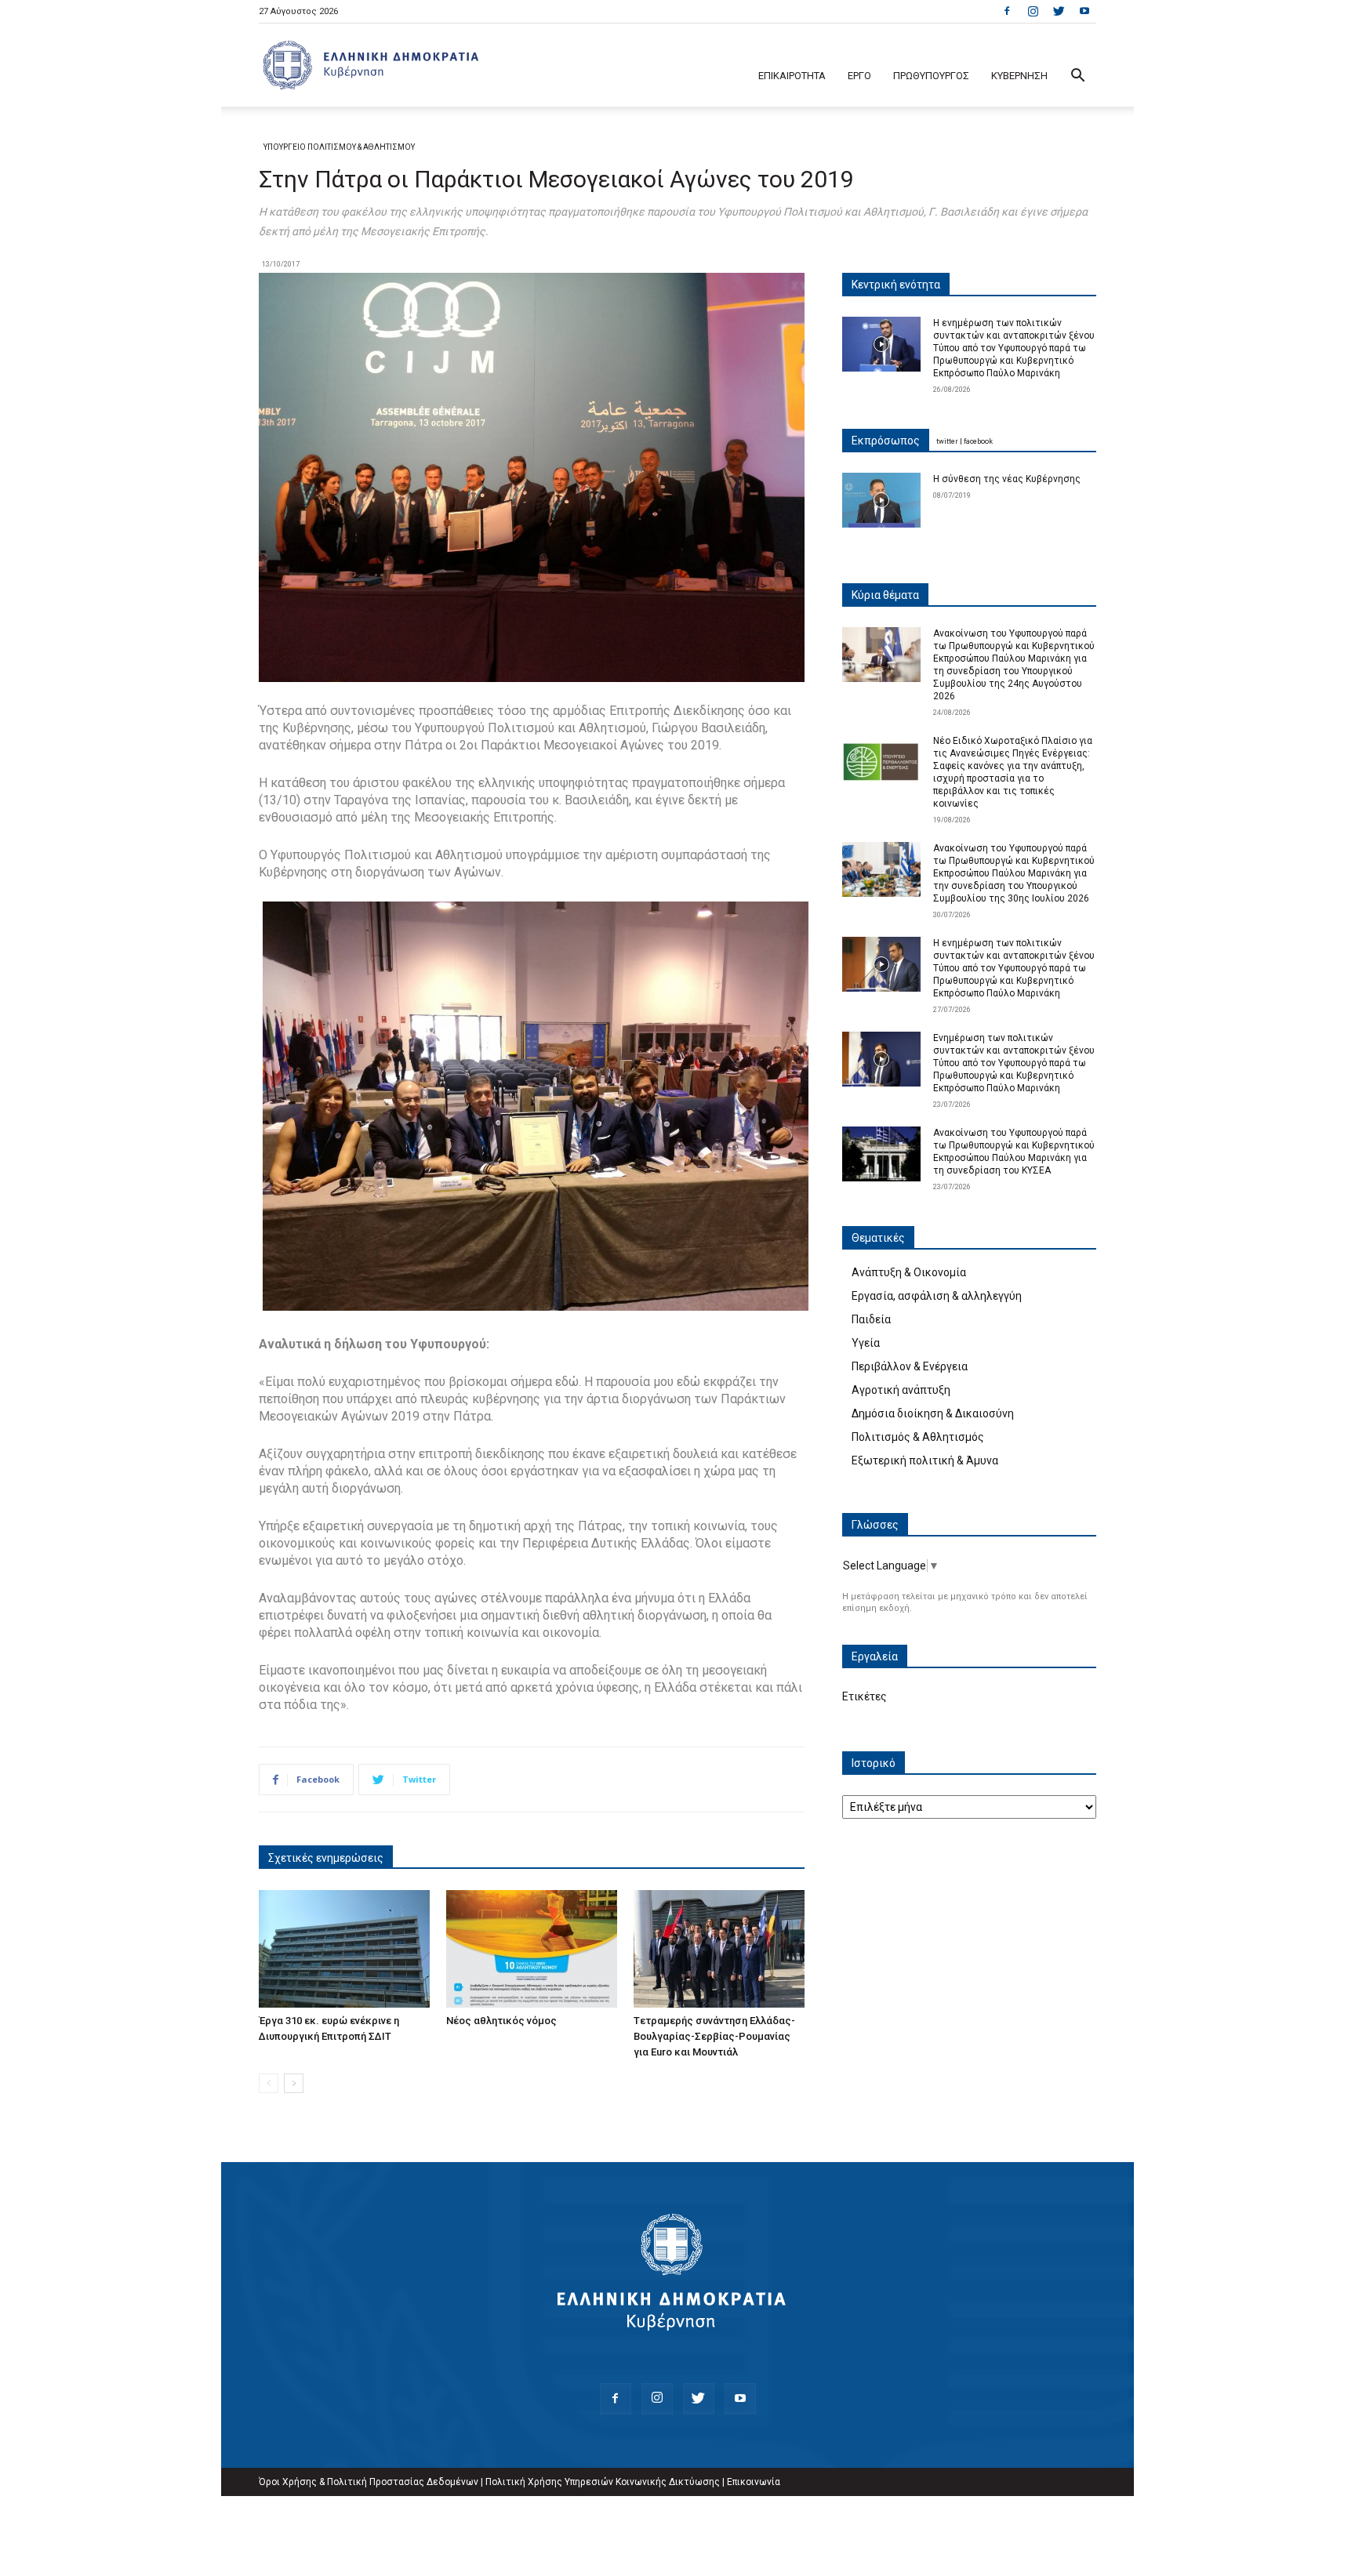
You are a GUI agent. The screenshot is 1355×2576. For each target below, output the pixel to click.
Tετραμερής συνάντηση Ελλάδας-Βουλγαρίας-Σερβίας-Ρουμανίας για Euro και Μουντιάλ (714, 2036)
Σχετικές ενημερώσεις (326, 1858)
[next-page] (294, 2083)
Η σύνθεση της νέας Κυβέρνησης (1007, 479)
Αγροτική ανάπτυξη (901, 1390)
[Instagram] (1033, 11)
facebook (978, 441)
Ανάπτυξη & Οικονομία (909, 1272)
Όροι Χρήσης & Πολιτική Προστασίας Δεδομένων (369, 2482)
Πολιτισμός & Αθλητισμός (918, 1437)
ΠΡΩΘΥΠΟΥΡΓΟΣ (931, 76)
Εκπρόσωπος (886, 441)
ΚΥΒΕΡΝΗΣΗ (1019, 76)
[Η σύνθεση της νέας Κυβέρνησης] (881, 500)
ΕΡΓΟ (859, 76)
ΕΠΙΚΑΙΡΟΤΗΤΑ (792, 76)
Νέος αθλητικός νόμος (501, 2021)
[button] (1077, 77)
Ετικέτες (865, 1696)
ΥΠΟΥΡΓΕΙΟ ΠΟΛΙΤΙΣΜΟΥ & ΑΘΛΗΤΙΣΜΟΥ (339, 147)
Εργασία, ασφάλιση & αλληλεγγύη (937, 1296)
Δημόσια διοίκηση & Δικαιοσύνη (933, 1413)
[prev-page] (269, 2083)
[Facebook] (1007, 11)
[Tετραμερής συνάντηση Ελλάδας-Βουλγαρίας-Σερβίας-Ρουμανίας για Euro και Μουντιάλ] (719, 1949)
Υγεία (866, 1343)
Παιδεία (871, 1319)
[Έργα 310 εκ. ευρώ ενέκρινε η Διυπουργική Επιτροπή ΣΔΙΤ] (344, 1949)
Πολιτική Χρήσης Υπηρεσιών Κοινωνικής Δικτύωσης (603, 2482)
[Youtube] (1084, 11)
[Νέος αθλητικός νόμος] (532, 1949)
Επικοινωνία (754, 2482)
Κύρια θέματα (885, 595)
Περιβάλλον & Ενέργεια (910, 1366)
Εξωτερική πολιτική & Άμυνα (925, 1460)
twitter (947, 441)
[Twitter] (1059, 11)
